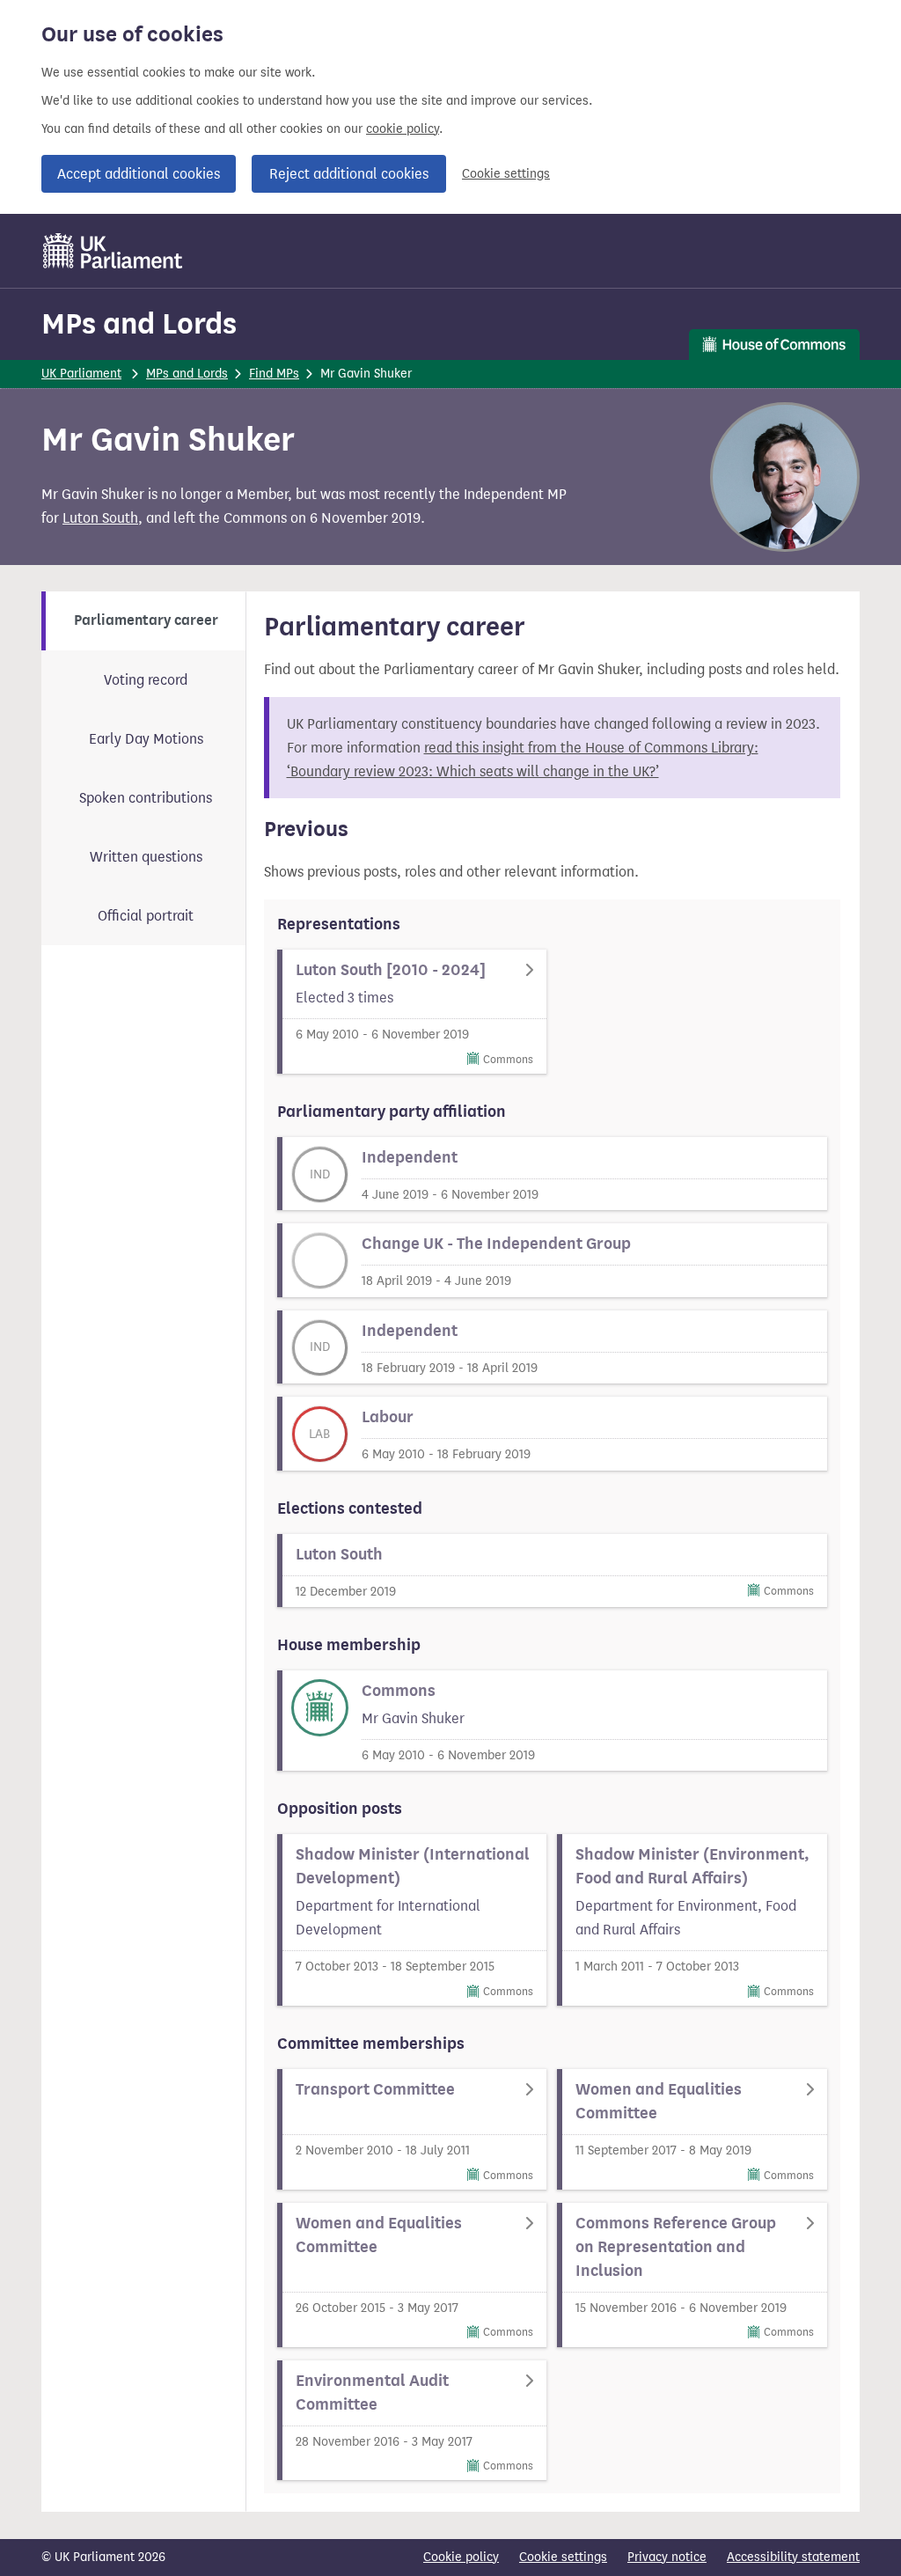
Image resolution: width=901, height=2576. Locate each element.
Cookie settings (506, 174)
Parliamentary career (146, 620)
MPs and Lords (139, 323)
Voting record (146, 680)
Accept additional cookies (139, 174)
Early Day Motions (146, 739)
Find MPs (274, 374)
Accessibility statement (793, 2557)
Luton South (100, 518)
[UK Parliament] (113, 251)
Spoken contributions (146, 798)
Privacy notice (667, 2557)
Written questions (146, 857)
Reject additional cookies (349, 174)
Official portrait (146, 916)
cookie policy (403, 129)
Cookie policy (461, 2557)
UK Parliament (81, 374)
